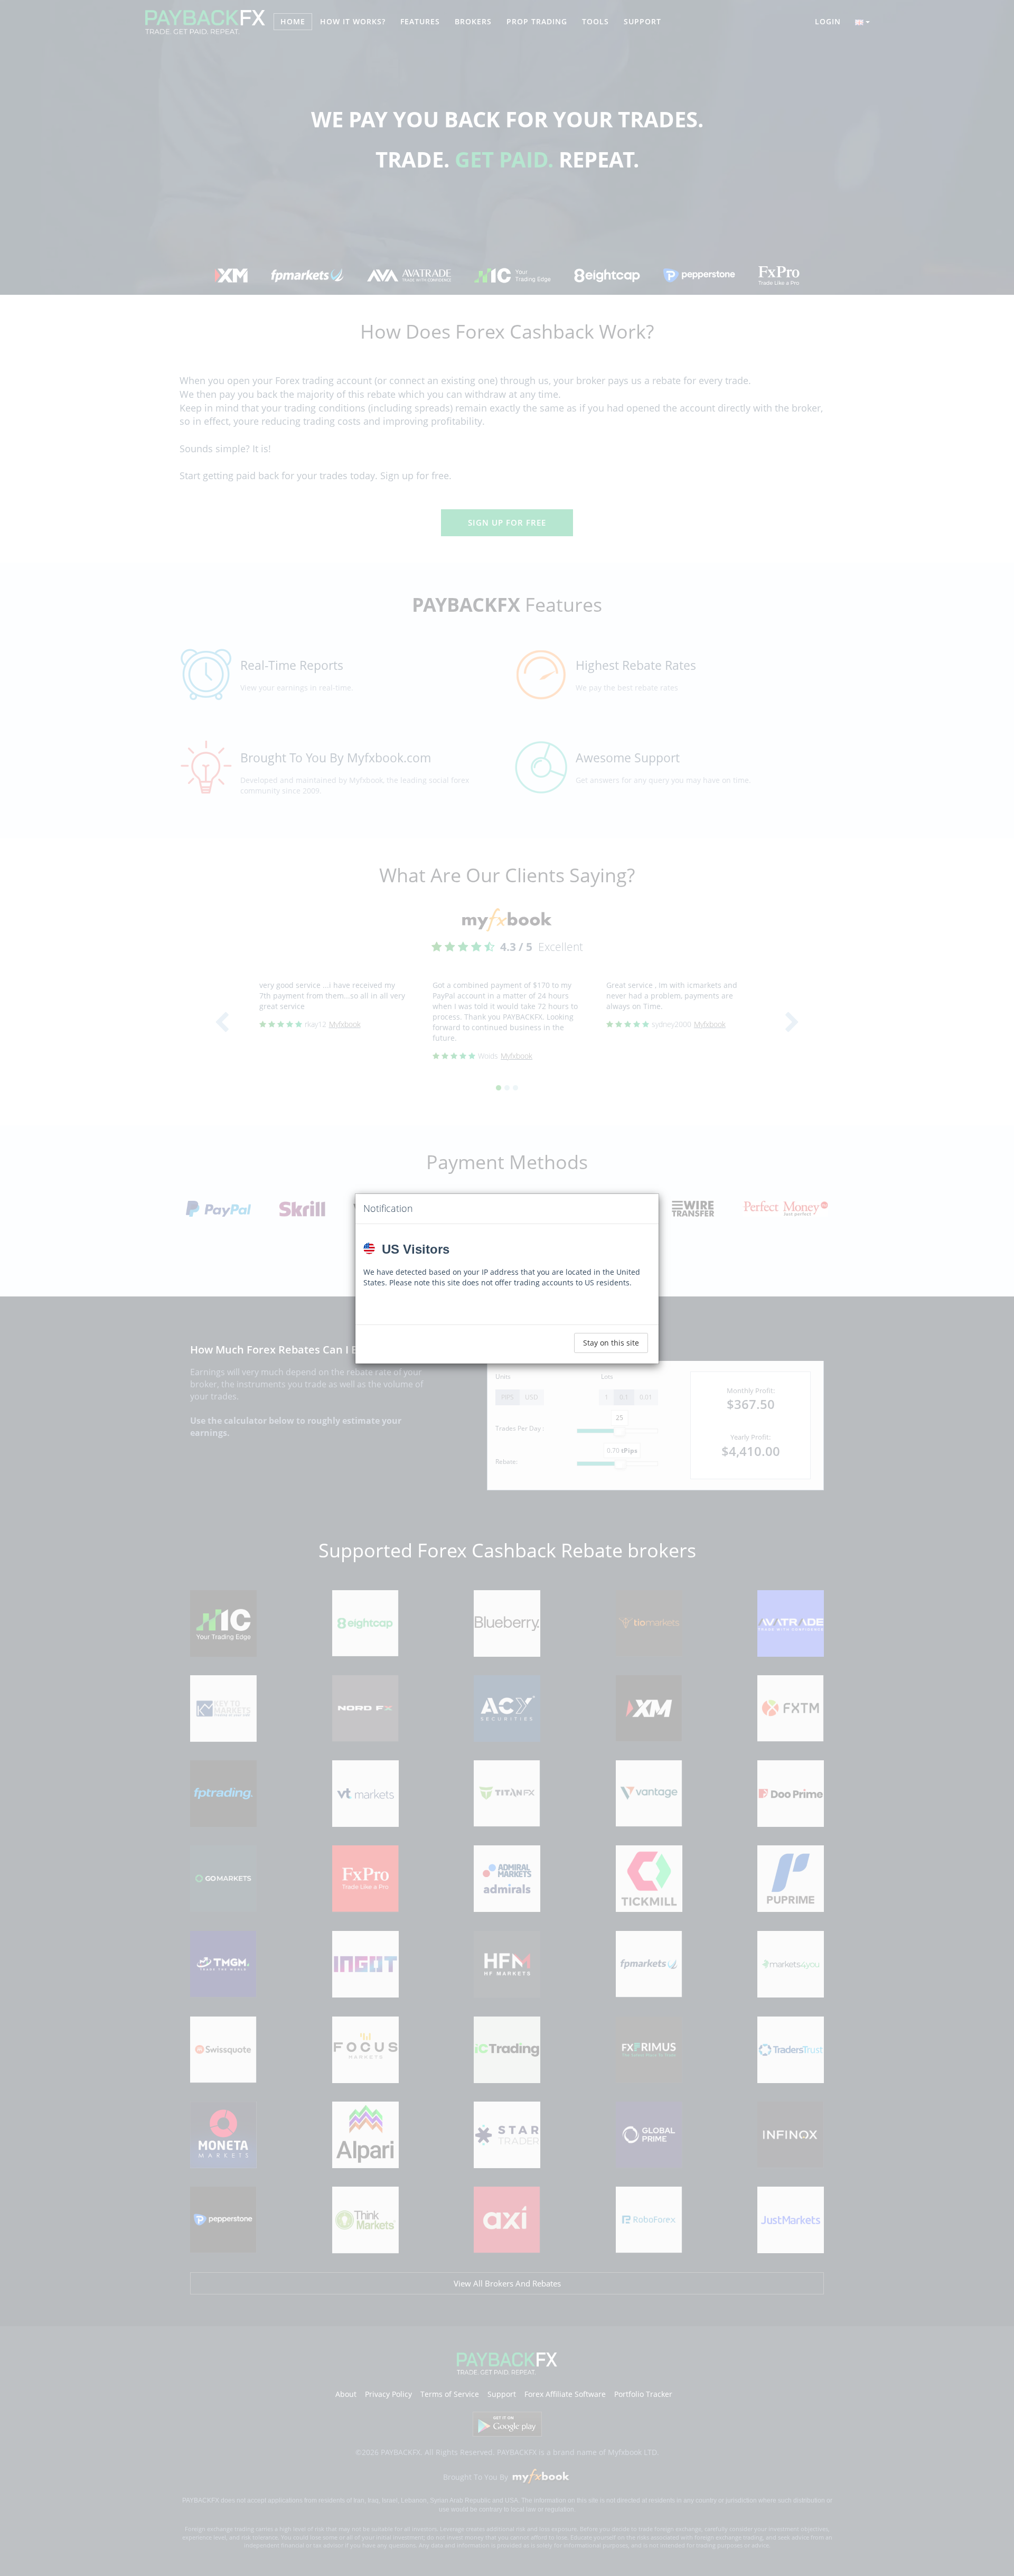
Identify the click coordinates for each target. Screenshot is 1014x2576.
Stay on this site (611, 1343)
